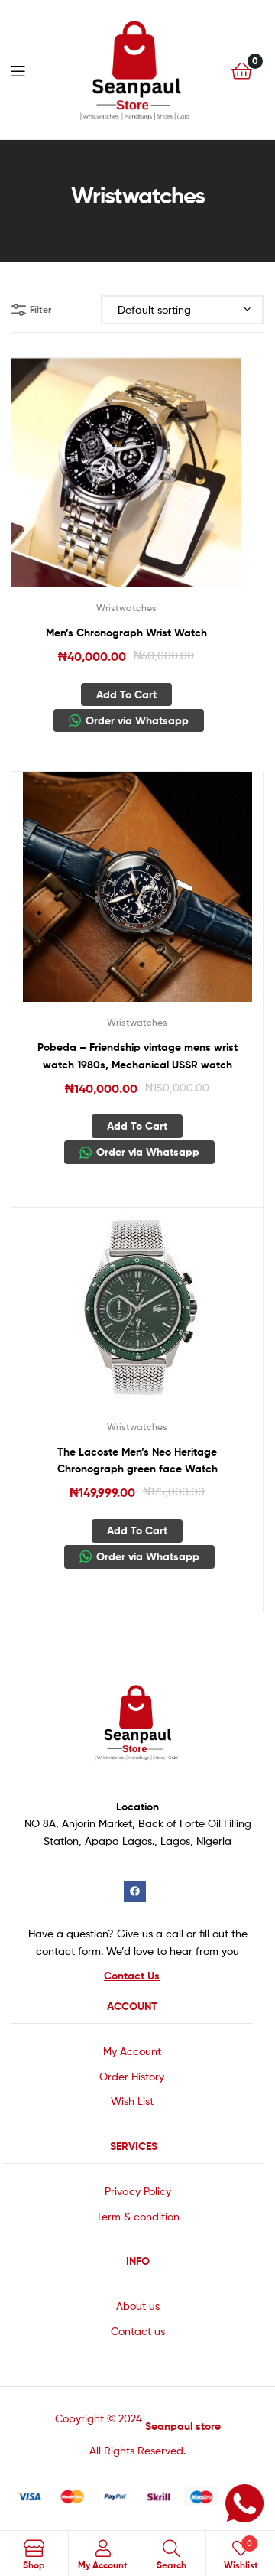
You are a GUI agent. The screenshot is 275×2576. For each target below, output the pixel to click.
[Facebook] (135, 1892)
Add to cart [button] (126, 694)
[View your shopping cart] (242, 70)
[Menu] (23, 70)
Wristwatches (126, 608)
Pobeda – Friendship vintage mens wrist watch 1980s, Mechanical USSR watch (137, 1056)
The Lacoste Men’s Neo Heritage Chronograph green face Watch (137, 1460)
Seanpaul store (183, 2426)
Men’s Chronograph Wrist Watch (126, 633)
